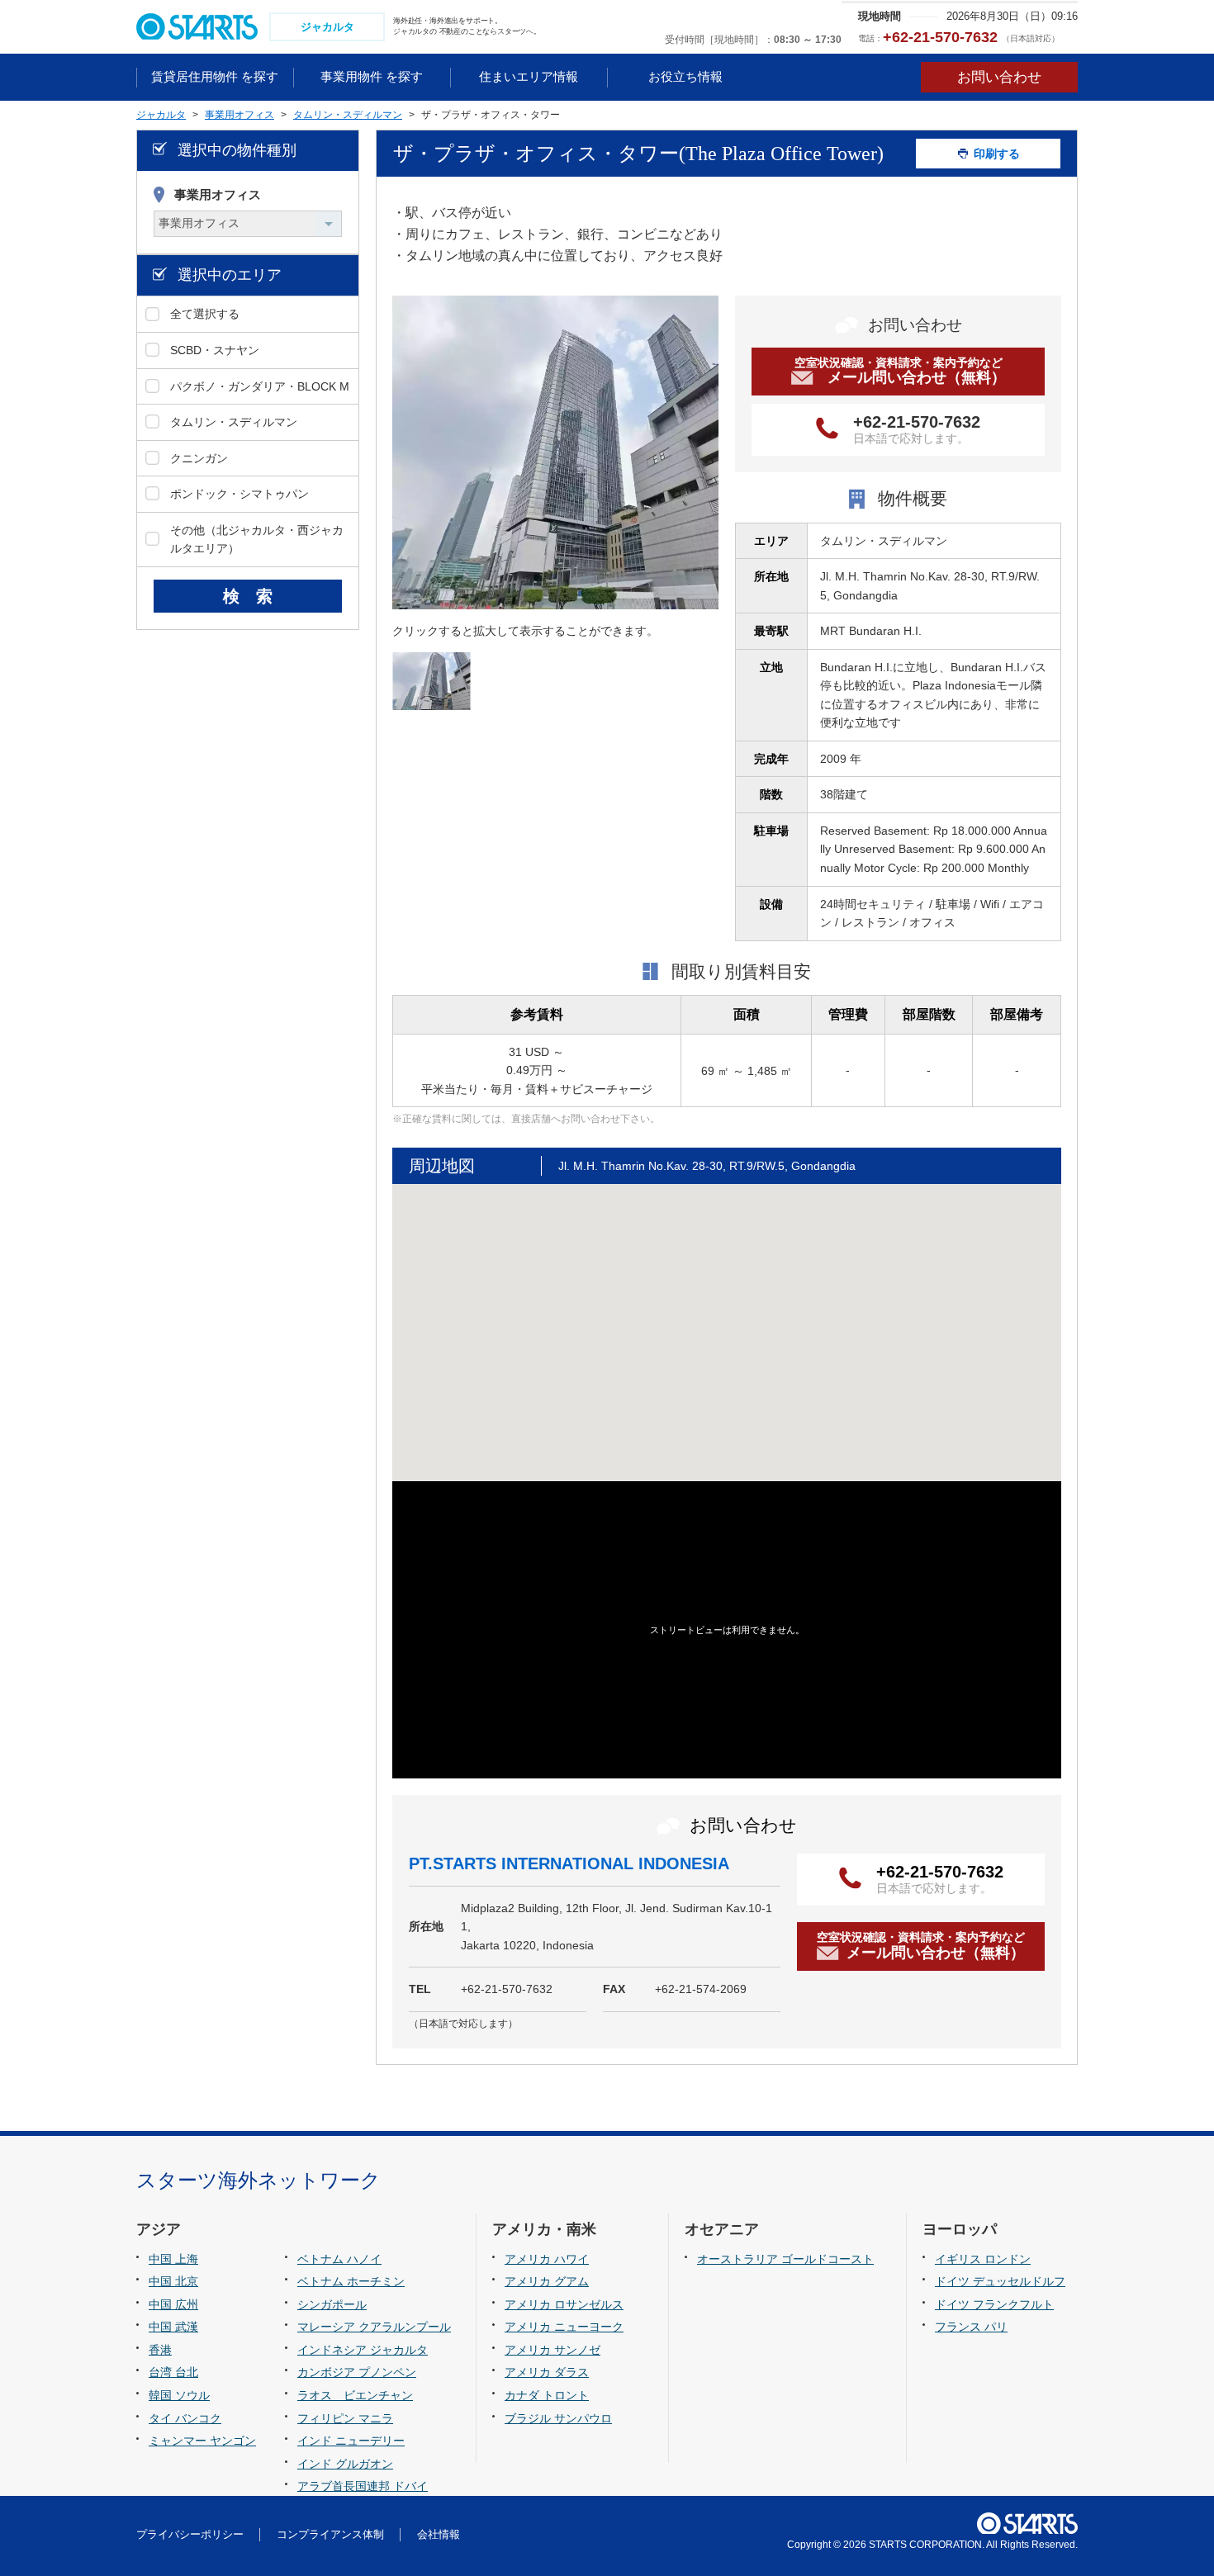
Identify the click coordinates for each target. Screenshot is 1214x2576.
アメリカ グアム (547, 2281)
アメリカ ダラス (547, 2372)
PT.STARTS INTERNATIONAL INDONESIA (569, 1863)
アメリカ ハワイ (547, 2259)
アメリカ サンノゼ (552, 2350)
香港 (160, 2350)
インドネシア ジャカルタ (363, 2350)
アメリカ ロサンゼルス (564, 2304)
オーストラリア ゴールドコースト (785, 2259)
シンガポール (332, 2304)
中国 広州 (173, 2304)
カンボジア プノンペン (357, 2372)
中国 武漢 (173, 2327)
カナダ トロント (547, 2395)
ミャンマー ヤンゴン (202, 2441)
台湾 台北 (173, 2372)
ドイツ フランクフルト (994, 2304)
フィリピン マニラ (345, 2418)
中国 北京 (173, 2281)
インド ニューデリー (351, 2441)
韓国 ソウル (179, 2395)
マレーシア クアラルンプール (374, 2327)
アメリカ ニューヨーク (564, 2327)
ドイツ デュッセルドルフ (1000, 2281)
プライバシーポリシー (190, 2534)
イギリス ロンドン (983, 2259)
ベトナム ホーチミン (351, 2281)
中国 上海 (173, 2259)
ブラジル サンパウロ (558, 2418)
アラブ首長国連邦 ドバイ (363, 2486)
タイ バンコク (185, 2418)
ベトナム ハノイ (339, 2259)
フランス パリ (971, 2327)
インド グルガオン (345, 2464)
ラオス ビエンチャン (355, 2395)
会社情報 (439, 2534)
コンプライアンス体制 (330, 2534)
